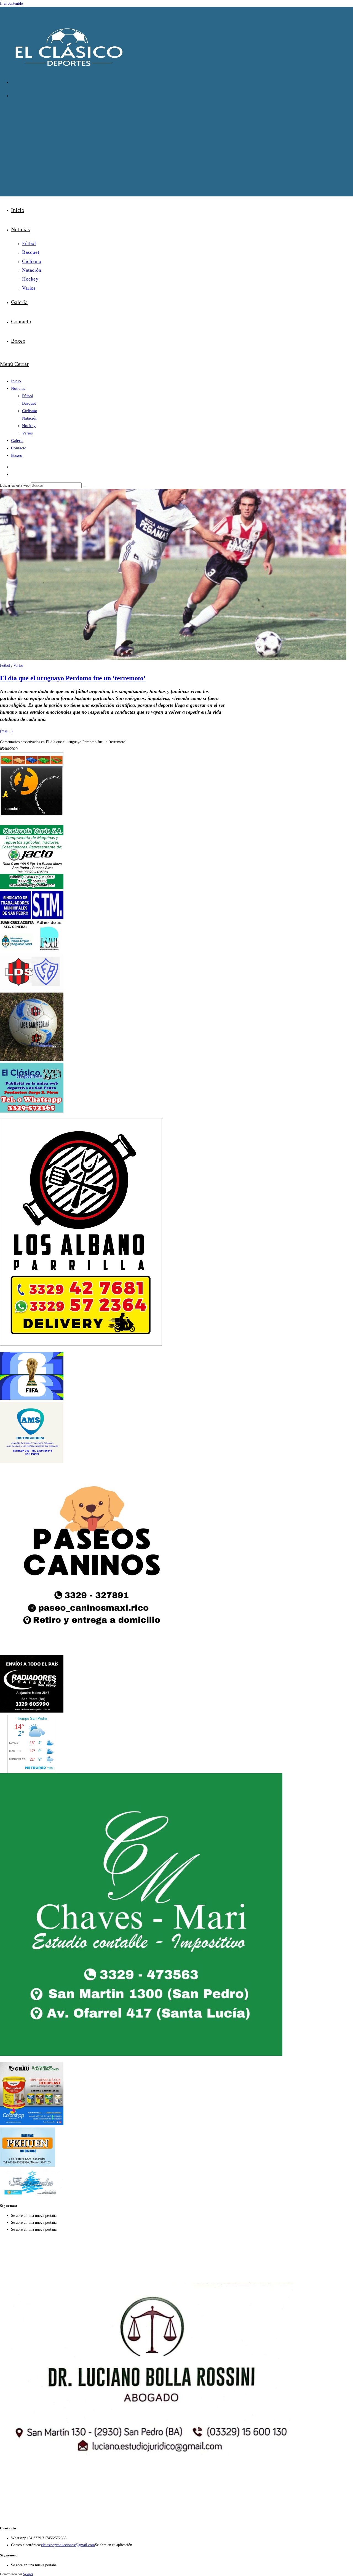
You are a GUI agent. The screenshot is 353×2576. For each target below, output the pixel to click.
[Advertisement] (176, 144)
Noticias (18, 388)
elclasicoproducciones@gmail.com (68, 2545)
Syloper (28, 2574)
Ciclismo (30, 411)
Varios (27, 433)
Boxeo (17, 455)
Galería (17, 441)
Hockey (29, 426)
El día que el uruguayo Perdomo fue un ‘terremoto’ (73, 678)
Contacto (19, 448)
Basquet (29, 403)
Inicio (16, 381)
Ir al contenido (11, 3)
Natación (30, 418)
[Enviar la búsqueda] (85, 487)
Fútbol (28, 396)
